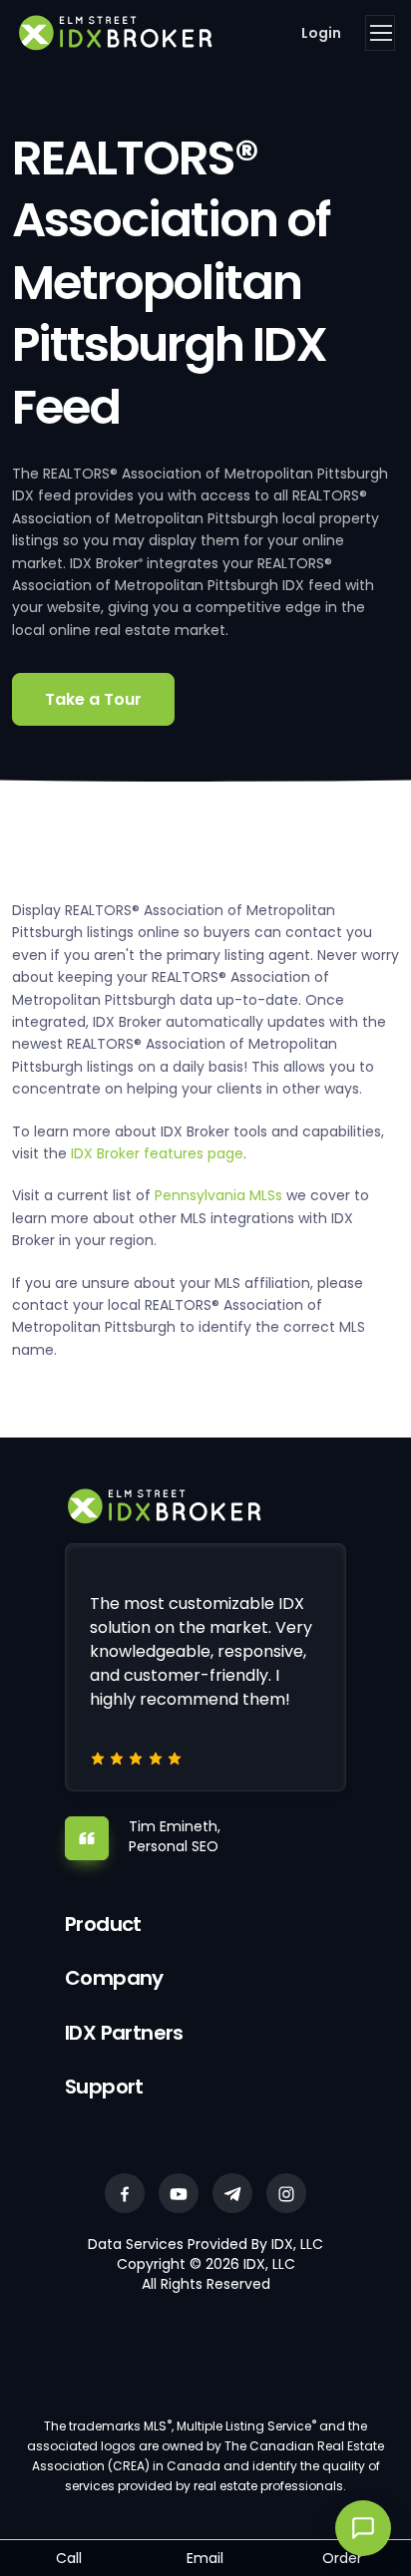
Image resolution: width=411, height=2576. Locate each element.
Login (321, 33)
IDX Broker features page (157, 1153)
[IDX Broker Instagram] (286, 2193)
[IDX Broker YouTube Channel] (179, 2193)
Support (104, 2087)
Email (205, 2558)
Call (69, 2558)
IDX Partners (124, 2033)
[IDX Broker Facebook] (125, 2193)
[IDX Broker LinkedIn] (232, 2193)
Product (103, 1924)
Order (342, 2558)
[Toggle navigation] (380, 33)
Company (114, 1978)
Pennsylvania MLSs (218, 1195)
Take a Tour (93, 699)
